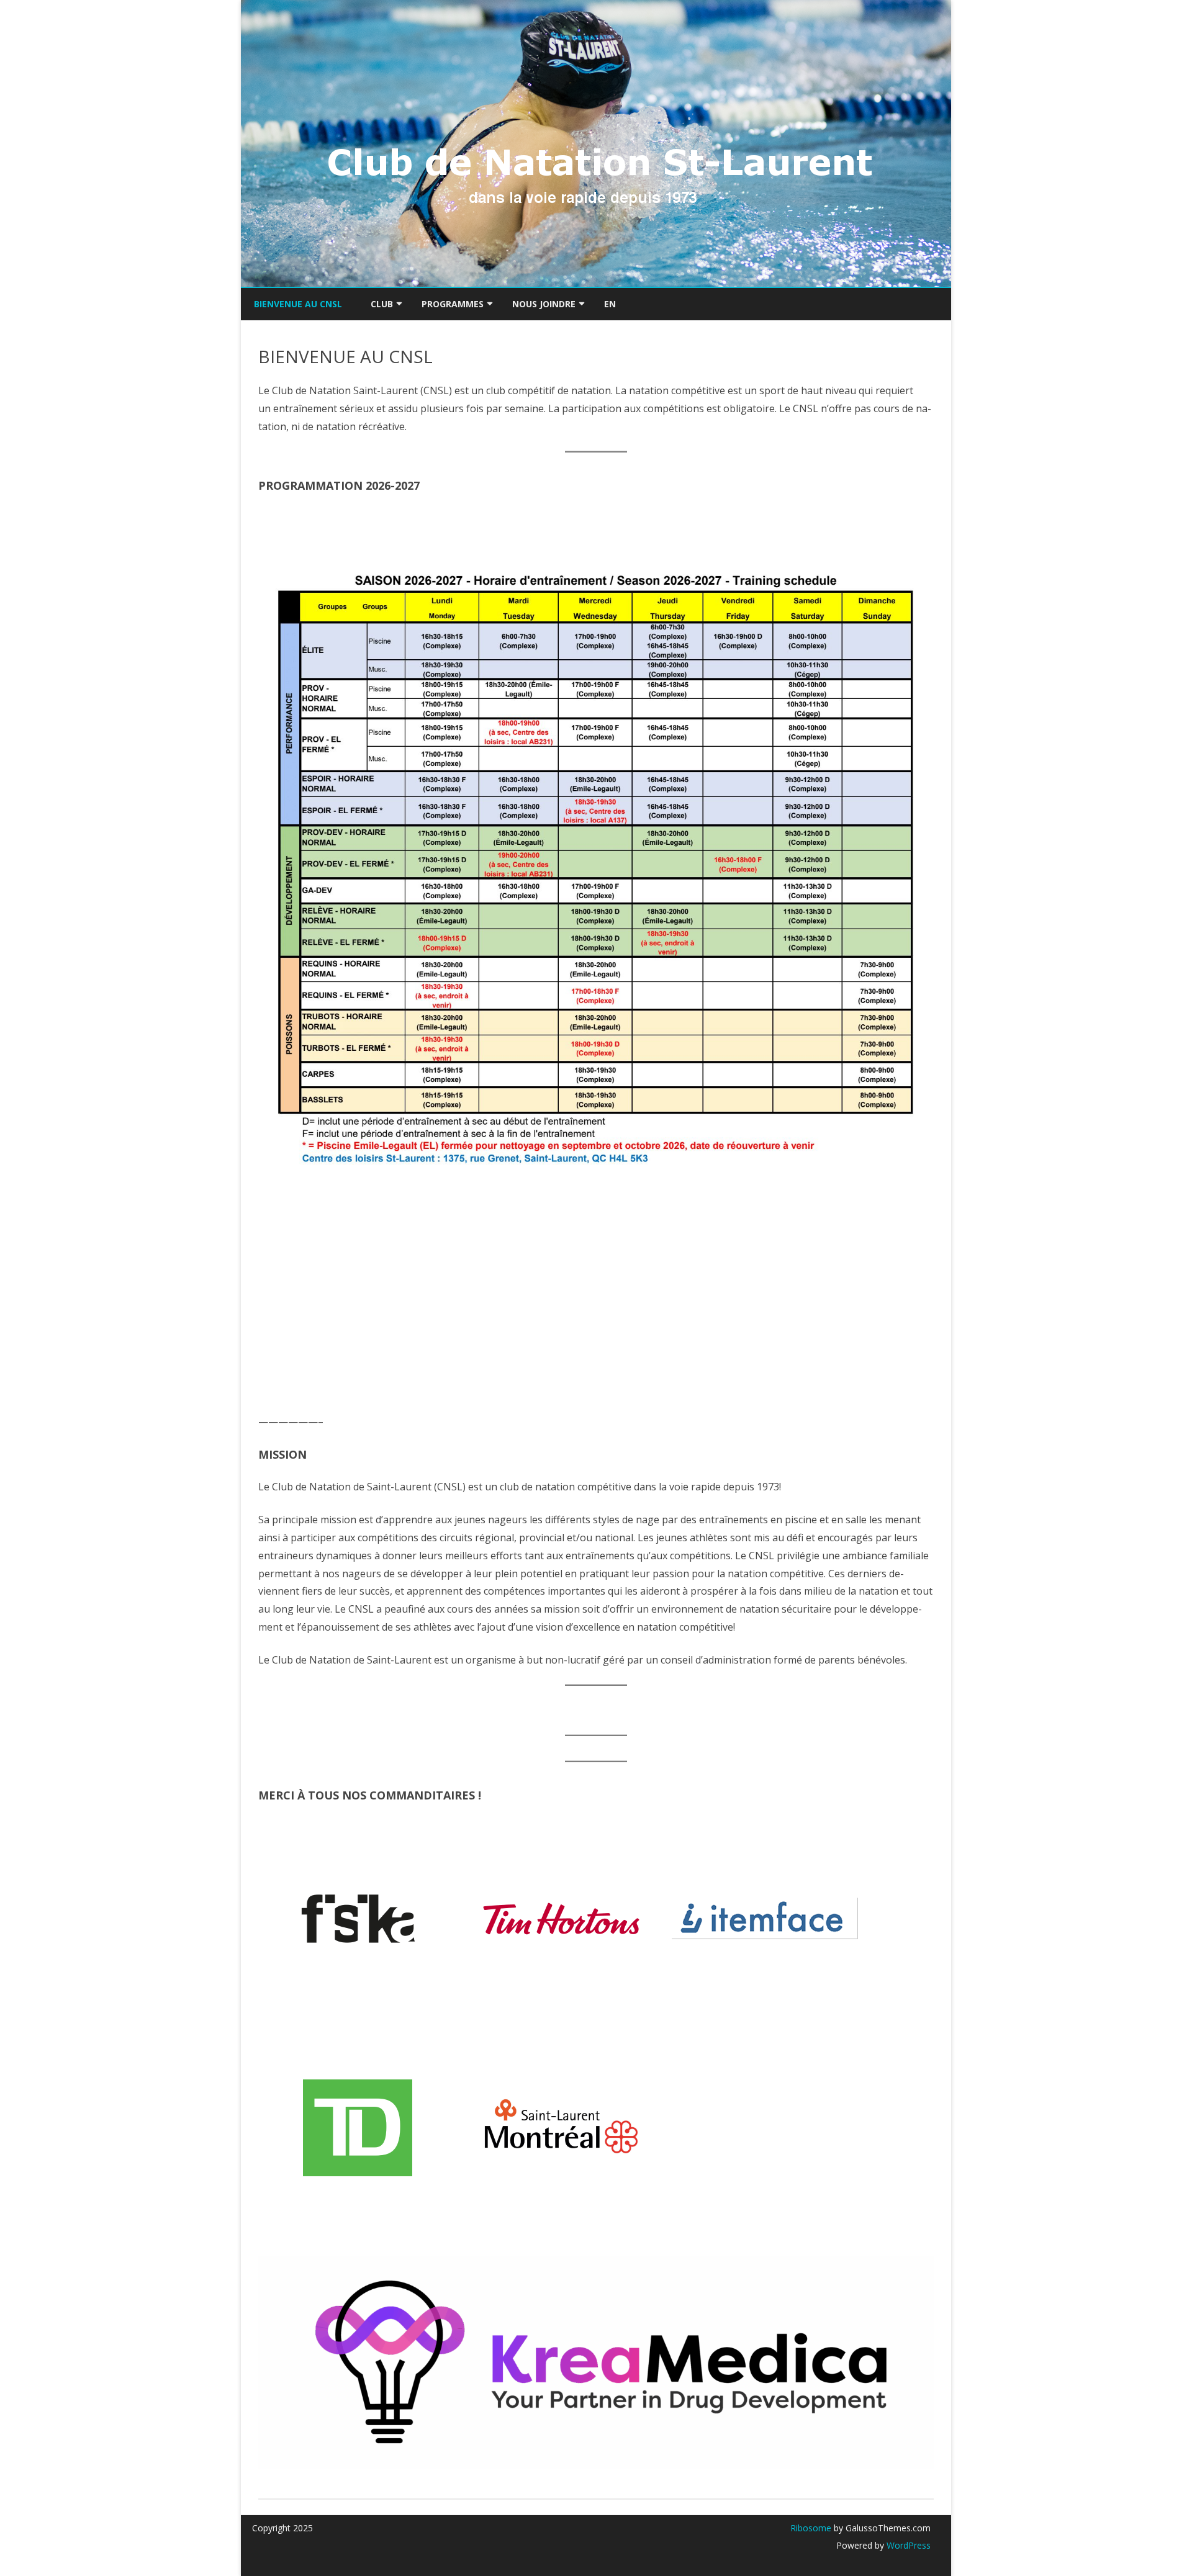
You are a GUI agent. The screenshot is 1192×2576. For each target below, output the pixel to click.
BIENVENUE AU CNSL (298, 304)
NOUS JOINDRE (544, 304)
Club (382, 304)
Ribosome (811, 2528)
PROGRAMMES (453, 304)
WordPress (907, 2545)
